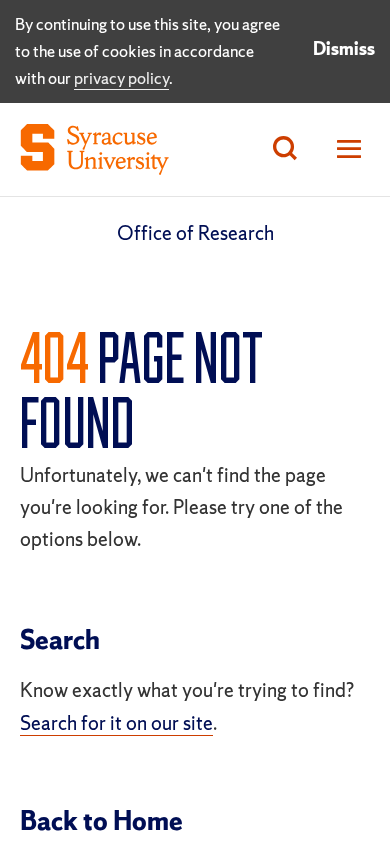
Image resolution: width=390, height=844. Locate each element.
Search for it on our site (116, 723)
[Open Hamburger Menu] (343, 149)
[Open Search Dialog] (285, 149)
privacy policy (121, 78)
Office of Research (195, 233)
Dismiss (344, 48)
